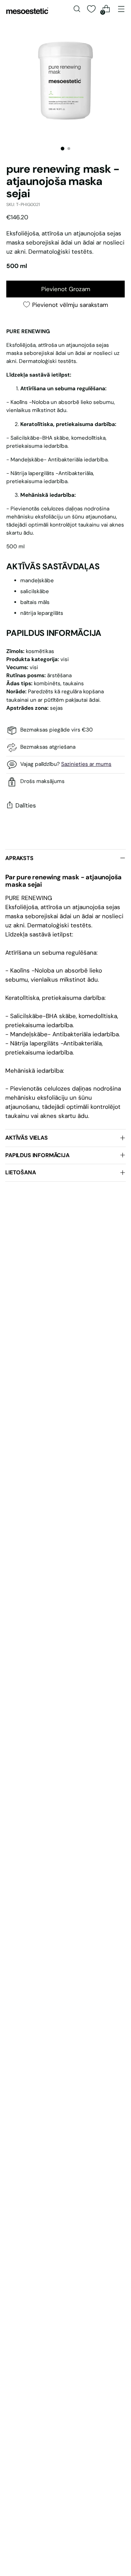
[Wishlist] (91, 9)
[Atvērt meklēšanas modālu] (77, 9)
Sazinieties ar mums (86, 764)
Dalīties (26, 805)
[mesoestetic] (27, 11)
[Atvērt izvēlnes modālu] (121, 9)
